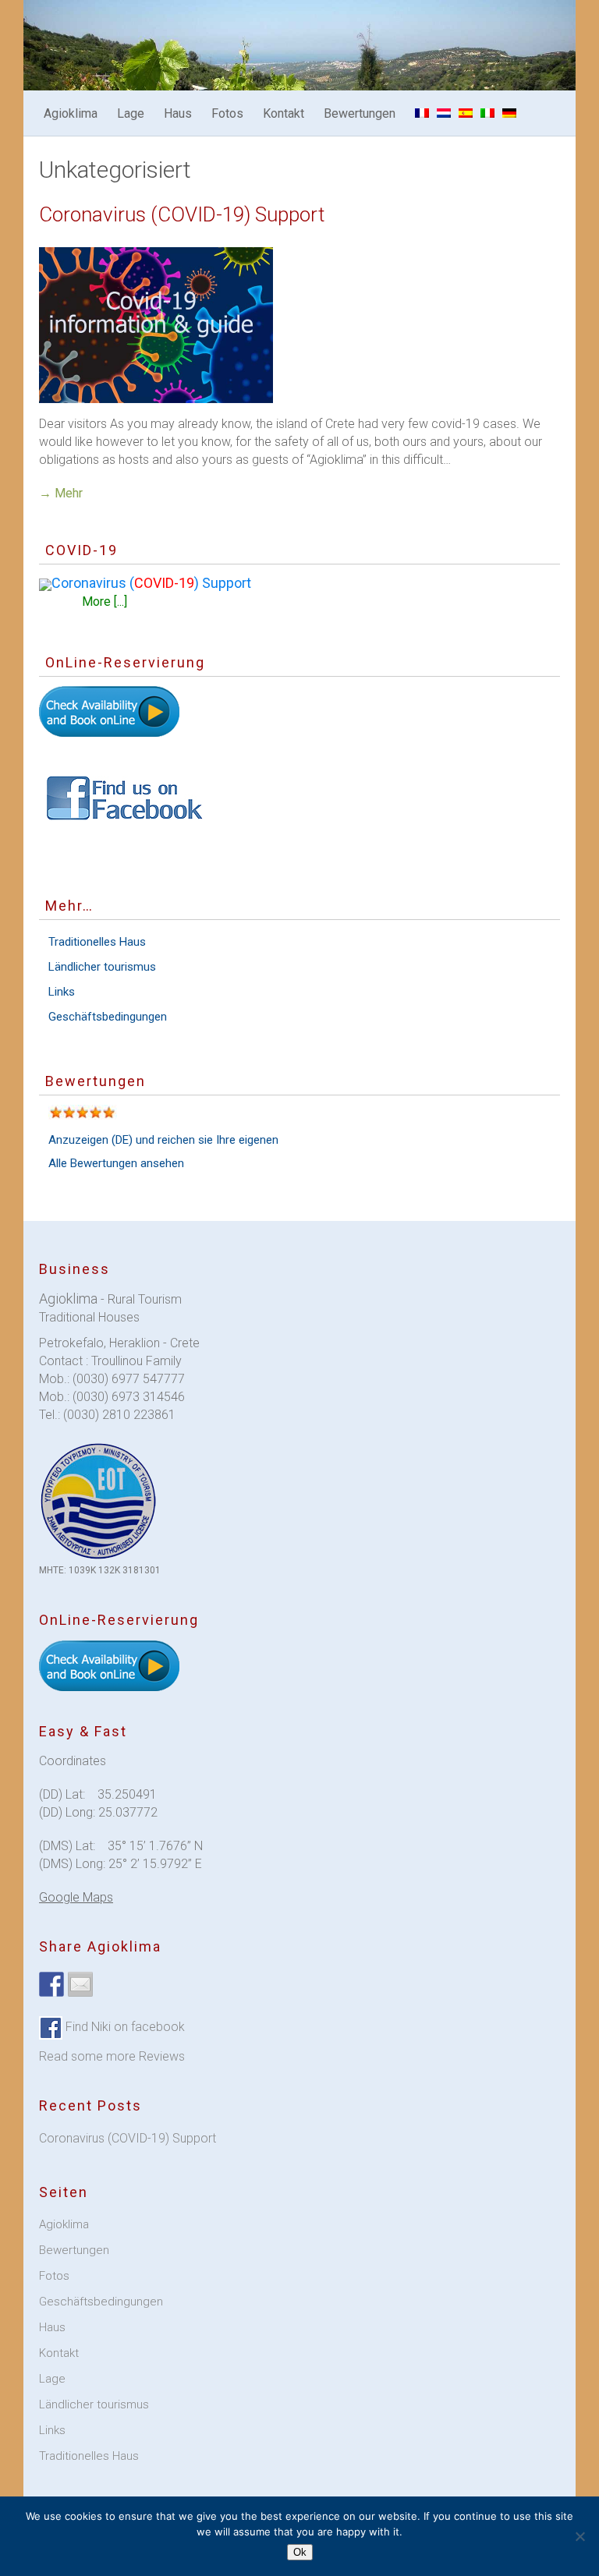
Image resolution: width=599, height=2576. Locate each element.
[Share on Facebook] (51, 1984)
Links (62, 992)
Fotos (227, 113)
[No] (580, 2536)
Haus (178, 113)
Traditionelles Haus (97, 942)
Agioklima (71, 113)
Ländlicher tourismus (102, 967)
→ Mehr (61, 493)
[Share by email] (80, 1984)
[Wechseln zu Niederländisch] (444, 113)
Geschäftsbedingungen (108, 1017)
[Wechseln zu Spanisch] (466, 113)
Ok (300, 2552)
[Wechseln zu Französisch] (422, 113)
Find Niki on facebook (124, 2027)
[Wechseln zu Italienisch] (487, 113)
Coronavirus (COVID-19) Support (182, 214)
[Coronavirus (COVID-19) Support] (299, 325)
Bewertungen (360, 113)
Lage (131, 113)
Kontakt (284, 113)
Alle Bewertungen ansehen (116, 1163)
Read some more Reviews (112, 2056)
